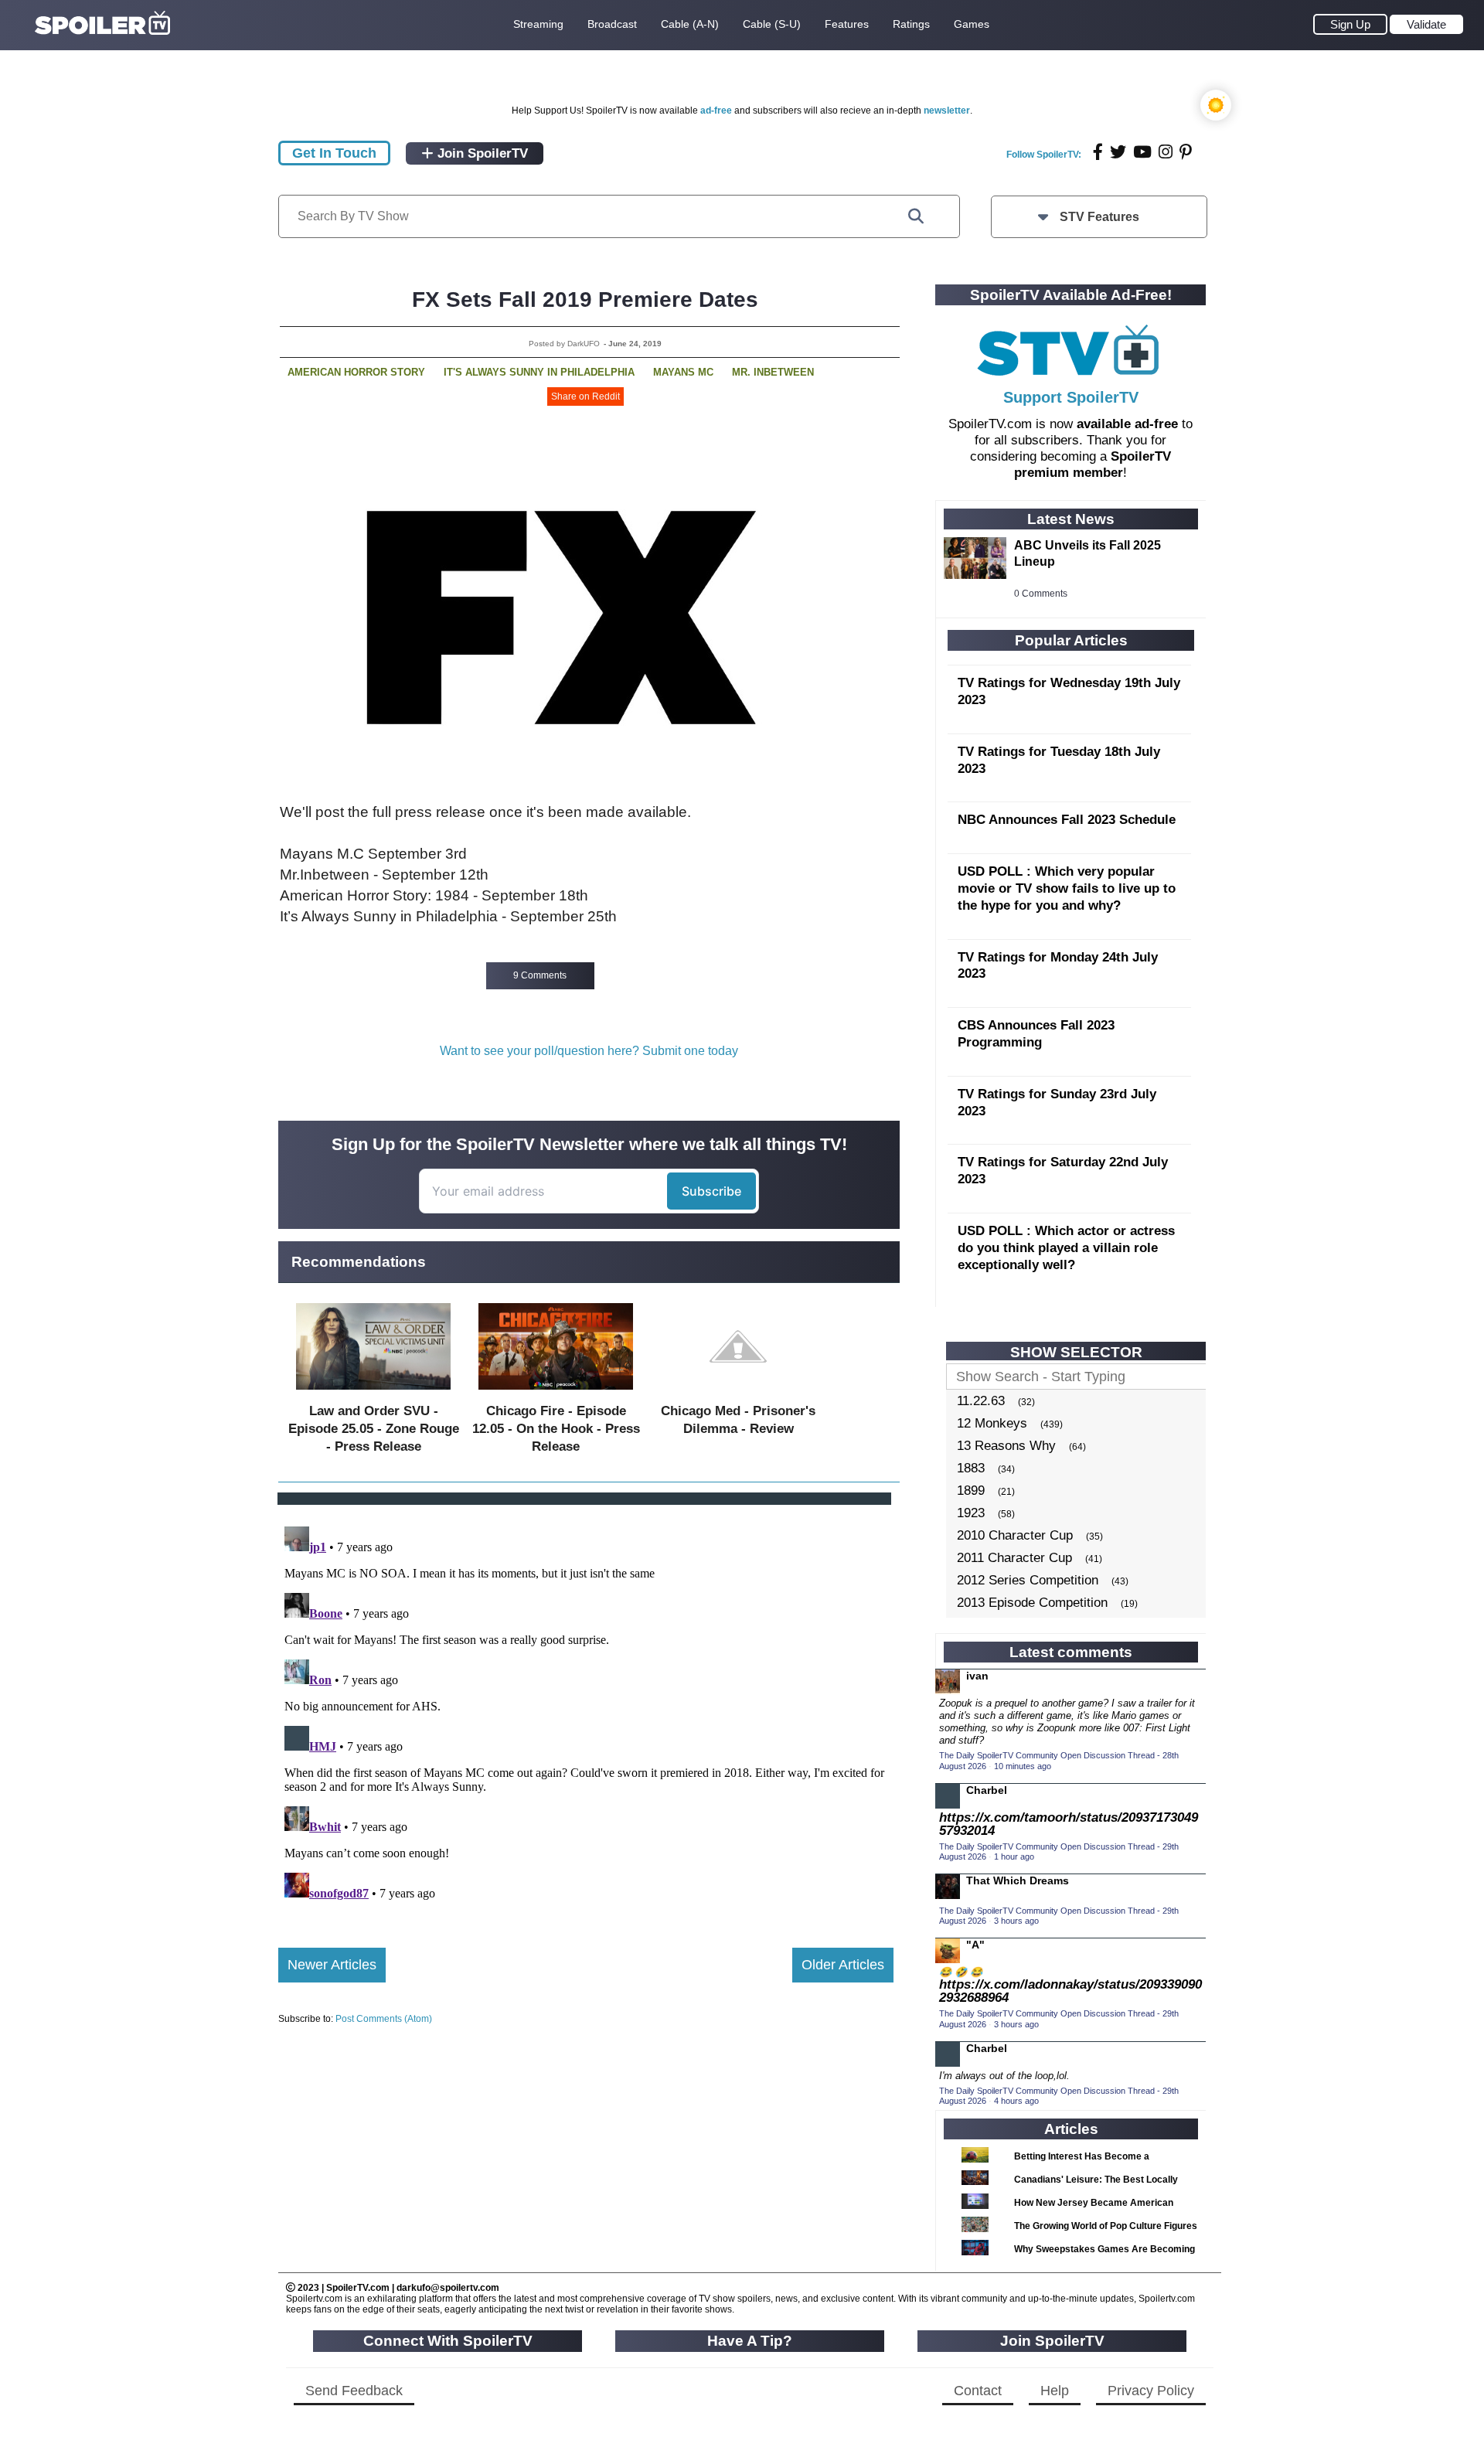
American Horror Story (356, 372)
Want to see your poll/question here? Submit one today (589, 1051)
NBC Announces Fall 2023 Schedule (1067, 820)
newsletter (947, 111)
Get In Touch (334, 153)
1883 (971, 1468)
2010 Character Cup (1015, 1535)
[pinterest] (1186, 152)
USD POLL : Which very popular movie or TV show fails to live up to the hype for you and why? (1067, 888)
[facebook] (1098, 152)
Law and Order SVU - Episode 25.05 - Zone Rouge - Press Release (374, 1429)
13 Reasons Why (1006, 1446)
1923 (971, 1513)
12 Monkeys (992, 1423)
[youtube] (1142, 152)
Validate (1426, 24)
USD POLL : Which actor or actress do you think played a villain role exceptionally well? (1066, 1248)
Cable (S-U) (772, 24)
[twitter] (1118, 152)
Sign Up (1350, 24)
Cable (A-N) (690, 24)
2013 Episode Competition (1032, 1603)
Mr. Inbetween (773, 372)
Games (972, 24)
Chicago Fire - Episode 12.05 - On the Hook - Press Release (556, 1429)
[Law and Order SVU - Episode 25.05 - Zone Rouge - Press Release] (373, 1393)
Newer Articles (332, 1965)
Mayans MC (683, 372)
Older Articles (843, 1965)
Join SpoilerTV (481, 153)
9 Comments (540, 975)
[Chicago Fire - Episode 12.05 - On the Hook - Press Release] (556, 1393)
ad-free (716, 111)
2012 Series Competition (1028, 1580)
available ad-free (1127, 424)
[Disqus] (586, 1714)
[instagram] (1166, 152)
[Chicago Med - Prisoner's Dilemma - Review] (738, 1393)
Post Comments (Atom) (384, 2019)
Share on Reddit (585, 396)
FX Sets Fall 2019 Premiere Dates (585, 299)
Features (847, 24)
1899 (971, 1491)
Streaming (538, 24)
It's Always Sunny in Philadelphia (539, 372)
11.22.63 (981, 1401)
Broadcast (612, 24)
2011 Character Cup (1014, 1558)
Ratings (911, 24)
